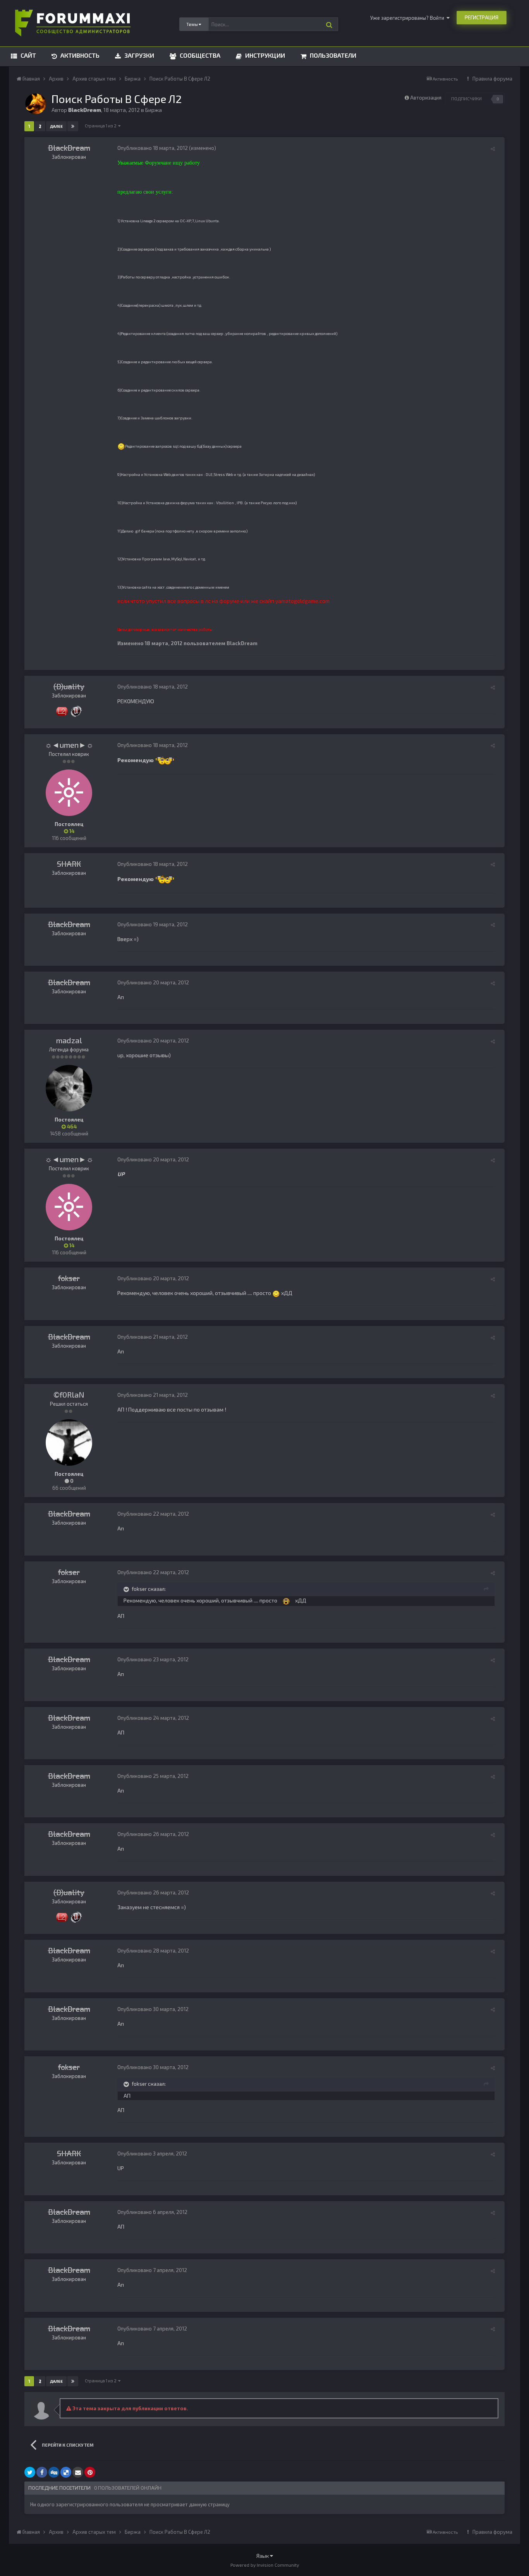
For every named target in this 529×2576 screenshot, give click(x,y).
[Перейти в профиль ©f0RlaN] (69, 1443)
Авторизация (426, 98)
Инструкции (264, 55)
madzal (69, 1040)
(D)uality (69, 686)
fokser (69, 1278)
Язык (263, 2556)
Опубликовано (153, 148)
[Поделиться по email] (78, 2472)
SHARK (69, 864)
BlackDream (69, 148)
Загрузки (138, 55)
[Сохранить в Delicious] (66, 2472)
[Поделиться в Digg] (54, 2472)
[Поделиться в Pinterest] (90, 2472)
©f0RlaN (69, 1394)
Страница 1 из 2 (101, 126)
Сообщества (199, 55)
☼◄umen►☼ (69, 745)
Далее (56, 126)
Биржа (154, 110)
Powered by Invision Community (265, 2565)
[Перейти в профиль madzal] (69, 1088)
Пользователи (332, 55)
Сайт (27, 55)
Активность (79, 55)
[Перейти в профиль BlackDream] (36, 104)
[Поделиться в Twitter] (30, 2472)
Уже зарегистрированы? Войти (408, 18)
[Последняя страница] (73, 126)
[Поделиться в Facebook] (42, 2472)
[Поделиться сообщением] (493, 149)
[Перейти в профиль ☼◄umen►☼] (69, 793)
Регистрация (482, 17)
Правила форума (492, 79)
